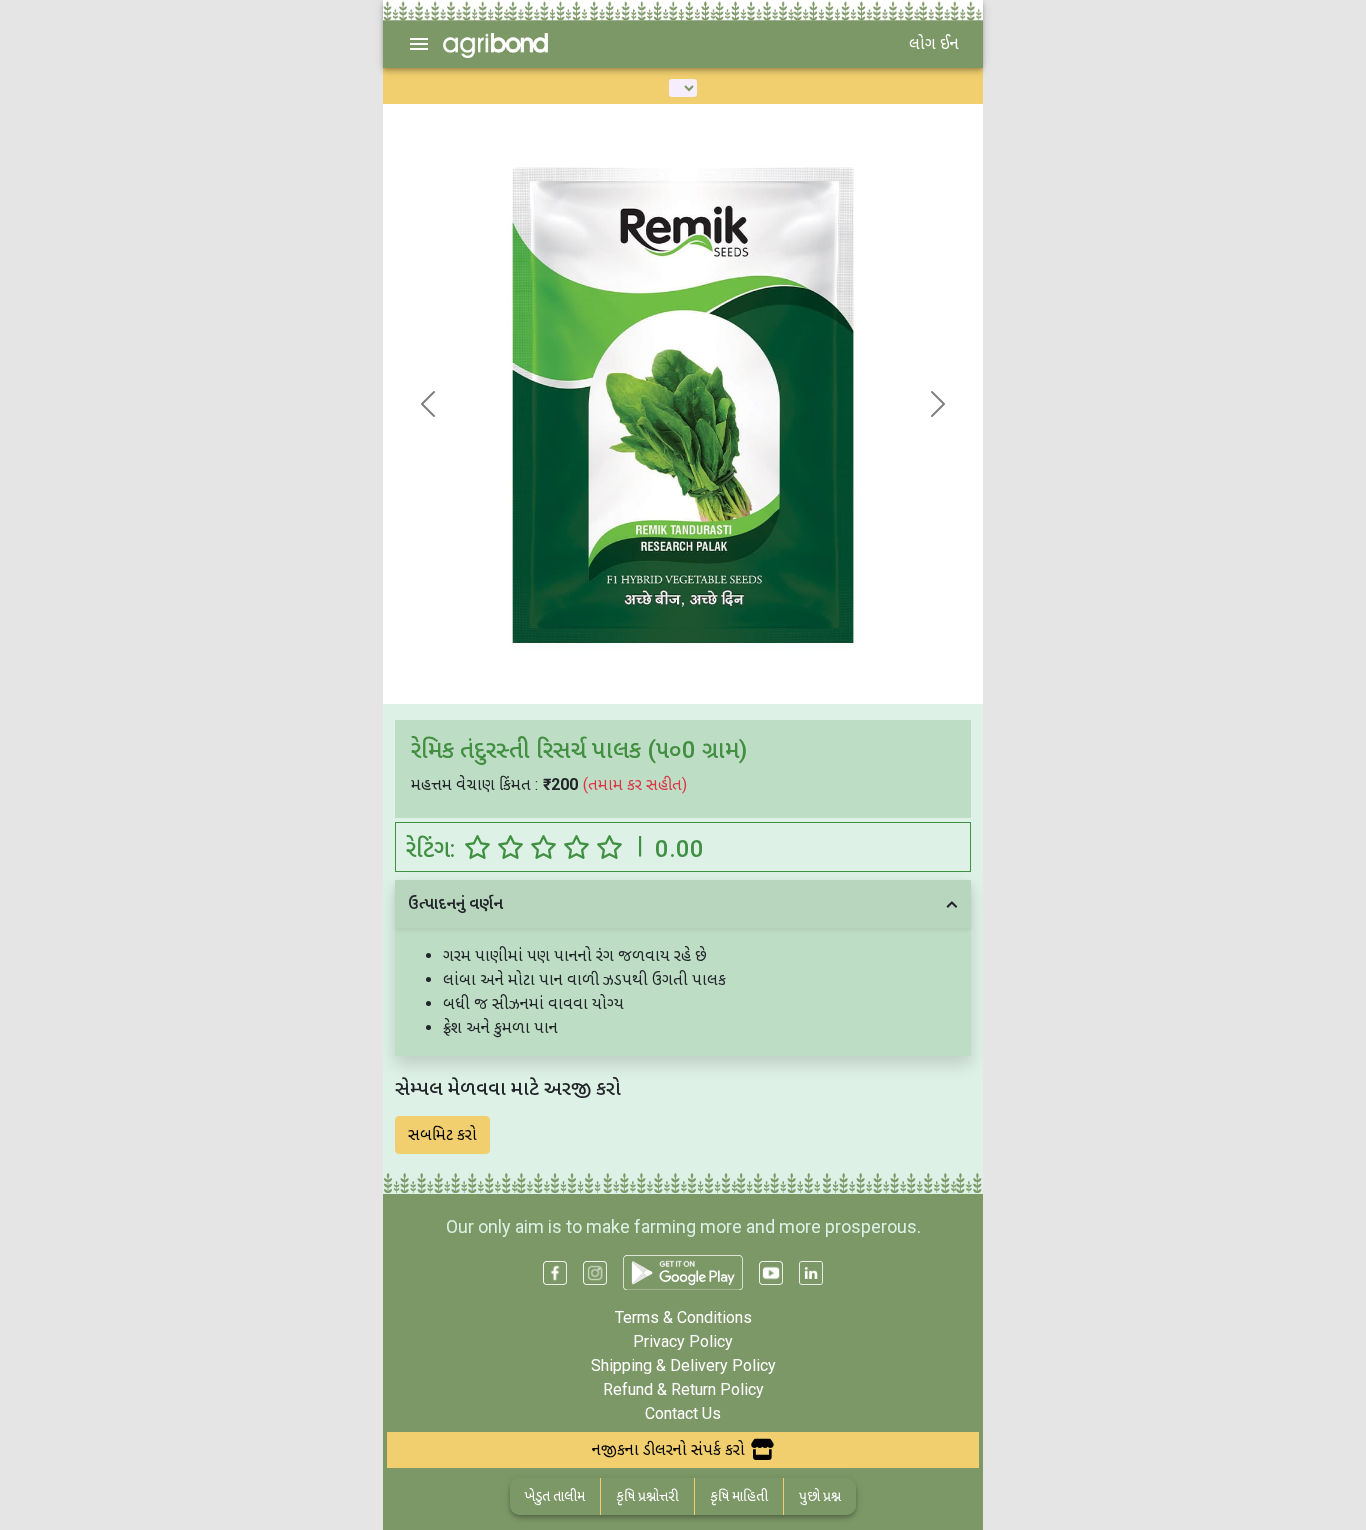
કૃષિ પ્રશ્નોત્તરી (647, 1496)
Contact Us (683, 1413)
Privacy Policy (683, 1341)
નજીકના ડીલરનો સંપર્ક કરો (668, 1449)
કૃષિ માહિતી (739, 1496)
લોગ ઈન (934, 43)
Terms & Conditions (683, 1317)
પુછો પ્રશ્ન (820, 1496)
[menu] (419, 44)
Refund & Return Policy (683, 1389)
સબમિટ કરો (442, 1134)
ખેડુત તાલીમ (555, 1496)
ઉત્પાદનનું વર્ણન (455, 903)
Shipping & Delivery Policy (683, 1365)
